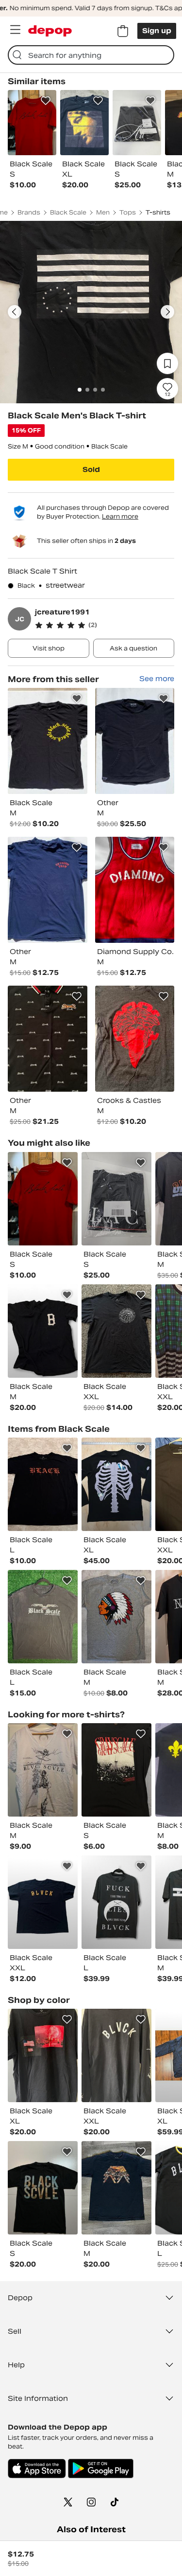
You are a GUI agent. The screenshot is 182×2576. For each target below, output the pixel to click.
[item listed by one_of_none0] (116, 1331)
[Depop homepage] (50, 31)
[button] (105, 625)
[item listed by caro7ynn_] (116, 1770)
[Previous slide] (15, 312)
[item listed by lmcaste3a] (116, 1484)
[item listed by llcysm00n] (43, 1484)
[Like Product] (46, 101)
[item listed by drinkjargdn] (116, 2188)
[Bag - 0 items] (123, 31)
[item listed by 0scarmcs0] (43, 1331)
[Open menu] (15, 30)
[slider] (91, 312)
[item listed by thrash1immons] (43, 2055)
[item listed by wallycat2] (116, 1199)
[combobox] (91, 55)
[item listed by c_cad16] (116, 1617)
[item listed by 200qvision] (43, 1902)
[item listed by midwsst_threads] (116, 1902)
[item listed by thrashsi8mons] (116, 2055)
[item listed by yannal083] (43, 1770)
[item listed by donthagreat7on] (43, 1199)
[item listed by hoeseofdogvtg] (43, 1617)
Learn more (120, 516)
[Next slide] (167, 312)
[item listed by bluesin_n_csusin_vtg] (43, 2188)
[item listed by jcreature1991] (48, 741)
